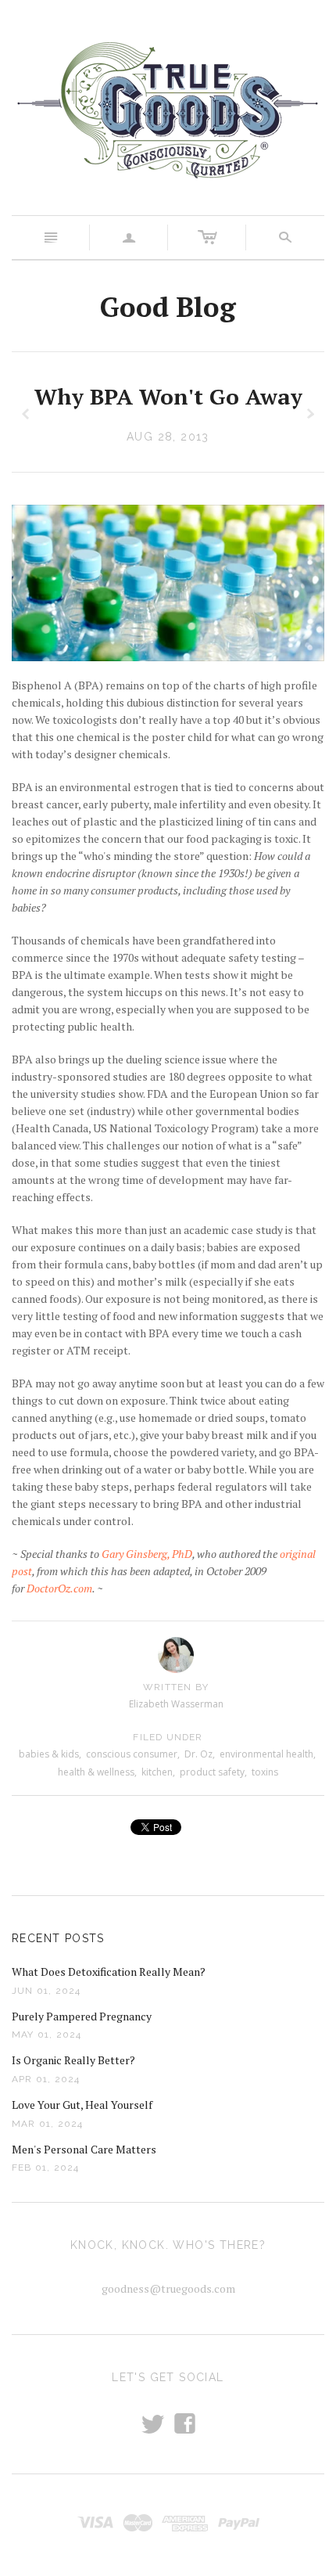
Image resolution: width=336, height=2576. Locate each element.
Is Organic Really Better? (73, 2060)
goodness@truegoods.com (168, 2288)
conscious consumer (132, 1754)
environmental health (266, 1754)
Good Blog (168, 307)
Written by (176, 1687)
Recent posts (58, 1938)
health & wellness (96, 1772)
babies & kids (49, 1754)
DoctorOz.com (59, 1588)
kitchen (157, 1772)
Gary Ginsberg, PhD (147, 1554)
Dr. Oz (198, 1754)
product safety (212, 1772)
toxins (265, 1772)
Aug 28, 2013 (168, 437)
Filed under (168, 1737)
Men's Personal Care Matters (84, 2149)
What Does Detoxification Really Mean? (109, 1972)
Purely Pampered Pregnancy (82, 2016)
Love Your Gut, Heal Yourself (82, 2105)
